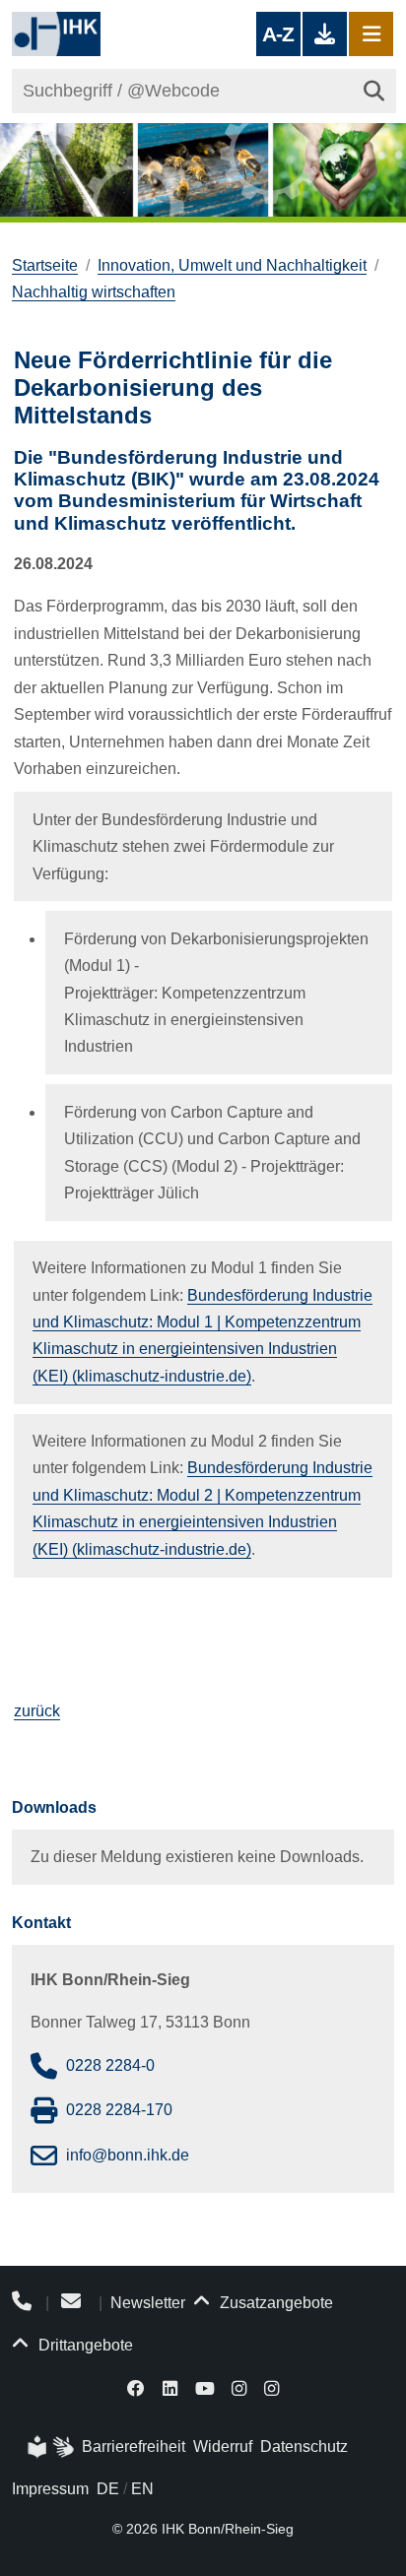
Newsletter (148, 2303)
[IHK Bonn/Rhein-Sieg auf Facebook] (137, 2387)
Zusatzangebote (274, 2303)
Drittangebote (84, 2345)
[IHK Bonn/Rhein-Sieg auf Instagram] (239, 2387)
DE (108, 2489)
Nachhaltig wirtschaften (94, 292)
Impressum (50, 2489)
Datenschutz (304, 2447)
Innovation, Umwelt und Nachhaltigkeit (232, 265)
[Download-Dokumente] (325, 34)
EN (142, 2489)
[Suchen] (374, 91)
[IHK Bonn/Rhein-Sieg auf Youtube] (205, 2387)
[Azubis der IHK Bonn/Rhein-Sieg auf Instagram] (271, 2387)
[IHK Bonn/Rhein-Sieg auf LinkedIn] (170, 2387)
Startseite (45, 265)
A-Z (278, 34)
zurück (37, 1711)
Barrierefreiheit (134, 2447)
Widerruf (223, 2447)
